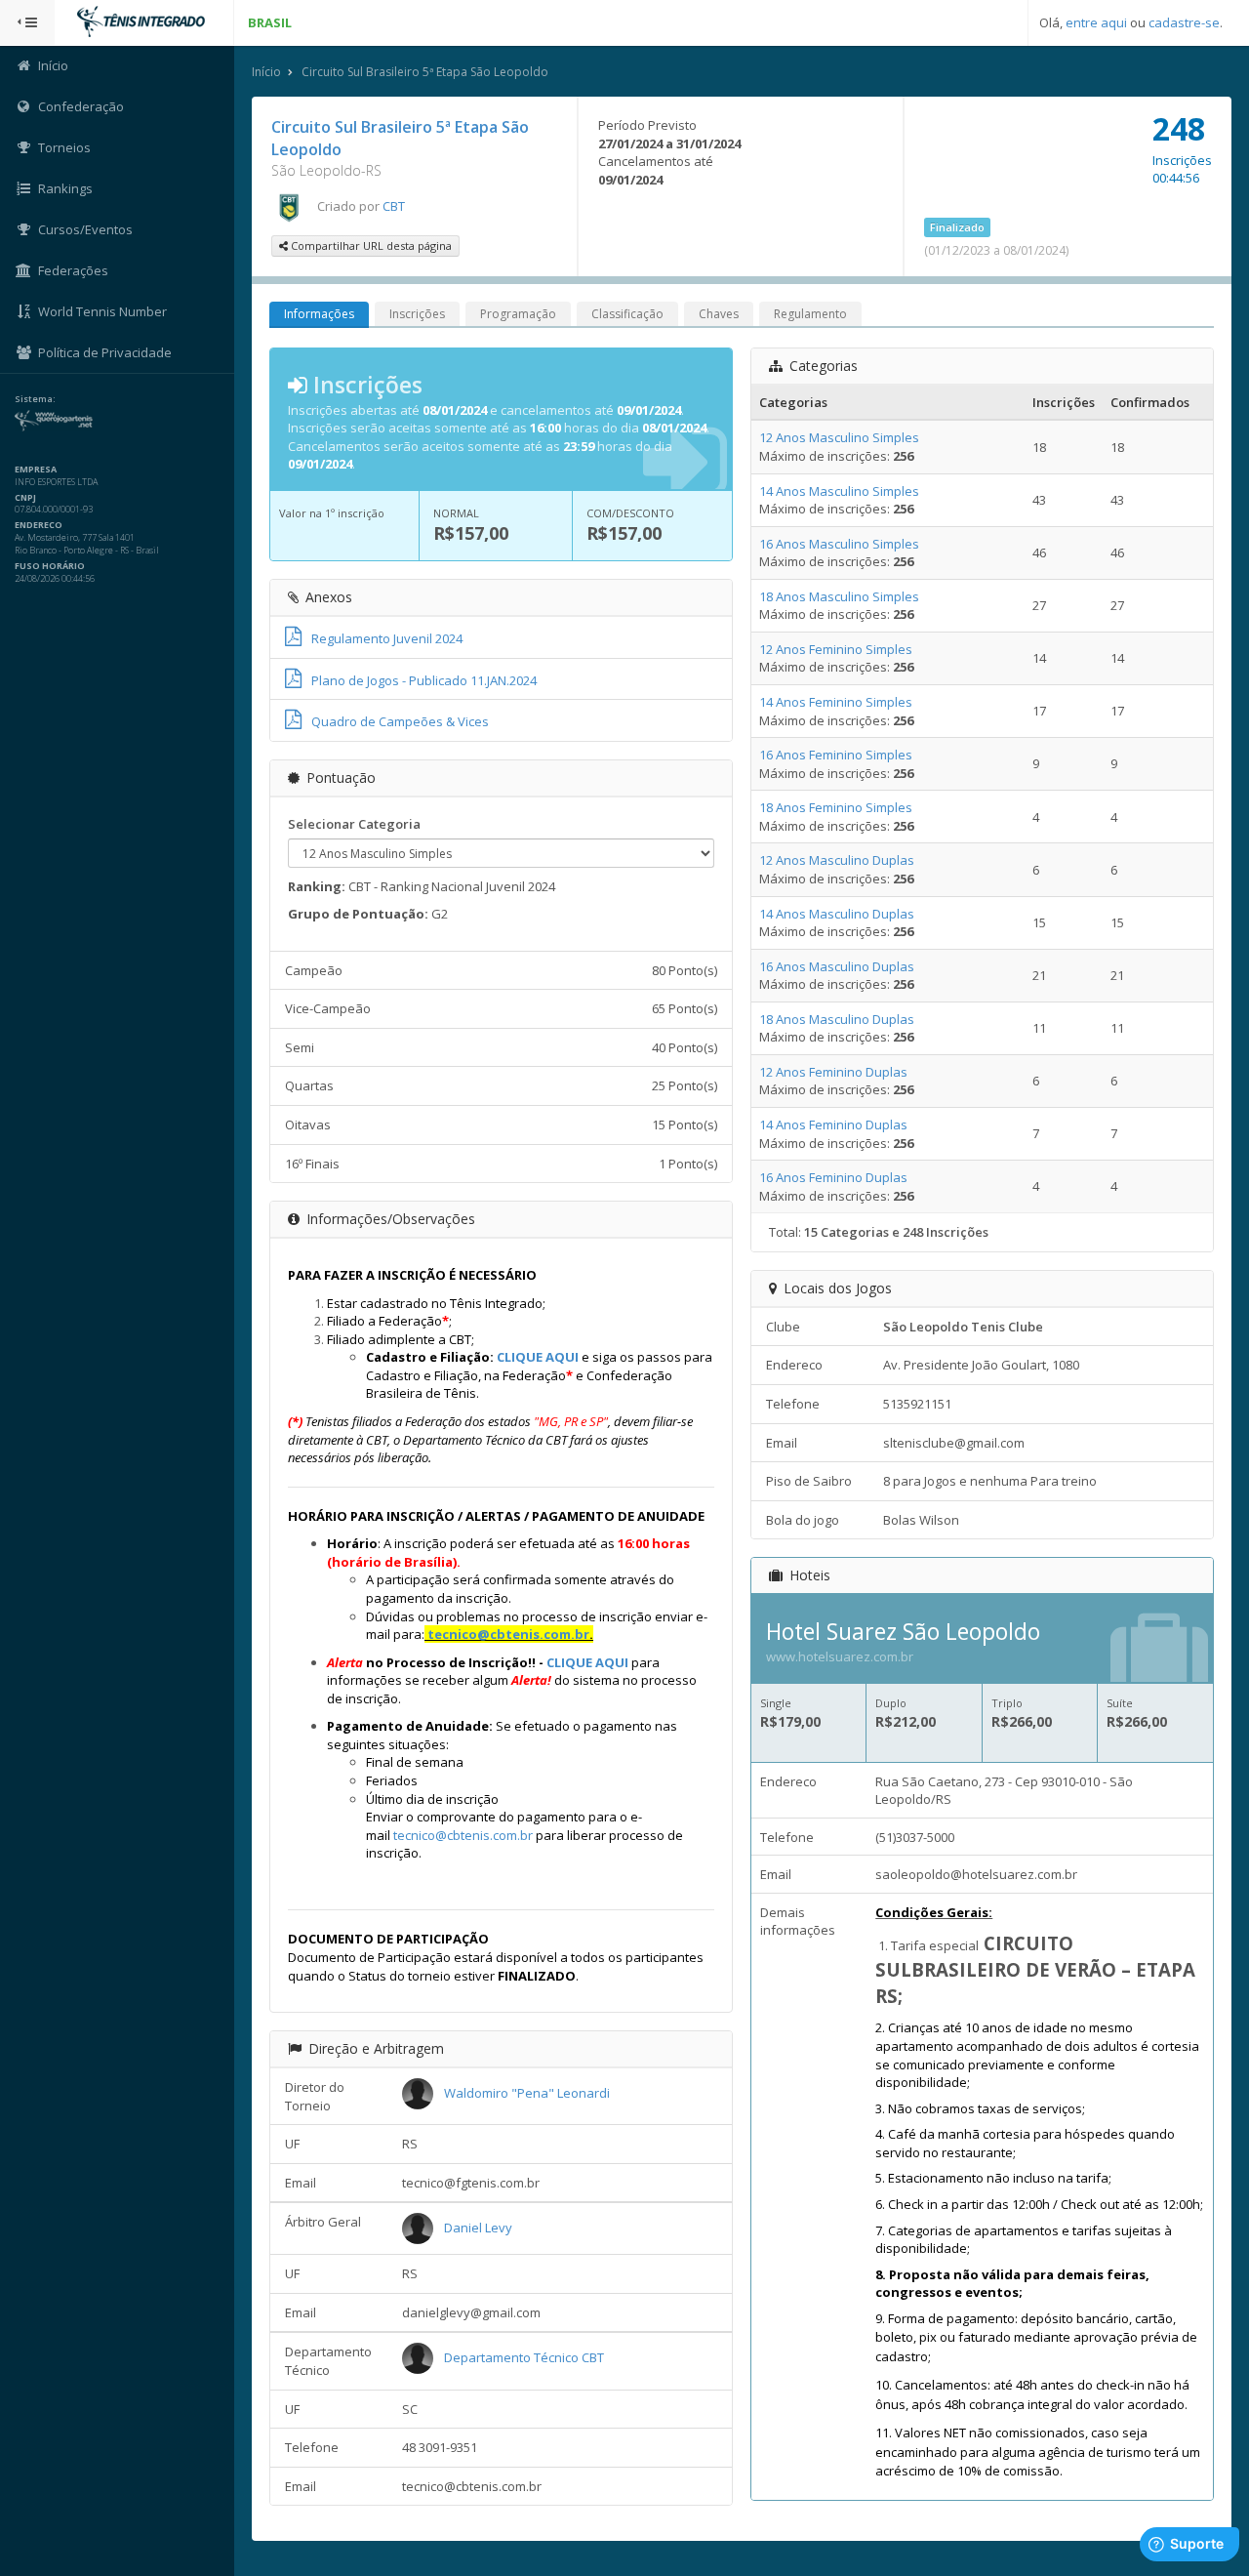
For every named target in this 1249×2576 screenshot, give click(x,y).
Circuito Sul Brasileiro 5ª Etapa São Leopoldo (425, 72)
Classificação (627, 314)
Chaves (719, 314)
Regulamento (810, 314)
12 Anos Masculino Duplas (837, 860)
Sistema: (35, 399)
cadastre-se (1184, 22)
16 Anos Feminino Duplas (833, 1177)
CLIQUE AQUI (538, 1357)
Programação (518, 314)
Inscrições (417, 314)
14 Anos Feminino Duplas (833, 1124)
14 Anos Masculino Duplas (837, 914)
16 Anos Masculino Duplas (837, 966)
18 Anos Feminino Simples (836, 807)
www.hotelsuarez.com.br (840, 1656)
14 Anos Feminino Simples (836, 702)
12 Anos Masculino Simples (839, 437)
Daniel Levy (478, 2228)
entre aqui (1096, 22)
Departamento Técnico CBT (524, 2357)
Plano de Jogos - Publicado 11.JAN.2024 (424, 680)
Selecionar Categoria (354, 824)
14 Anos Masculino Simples (839, 491)
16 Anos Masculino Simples (839, 544)
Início (266, 72)
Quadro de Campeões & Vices (400, 721)
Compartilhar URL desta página (370, 245)
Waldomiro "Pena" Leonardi (527, 2093)
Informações (319, 314)
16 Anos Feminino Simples (836, 755)
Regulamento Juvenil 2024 (387, 638)
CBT (394, 206)
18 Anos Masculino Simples (839, 596)
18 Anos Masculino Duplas (837, 1019)
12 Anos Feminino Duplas (833, 1072)
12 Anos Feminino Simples (836, 649)
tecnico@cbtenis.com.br (508, 1634)
